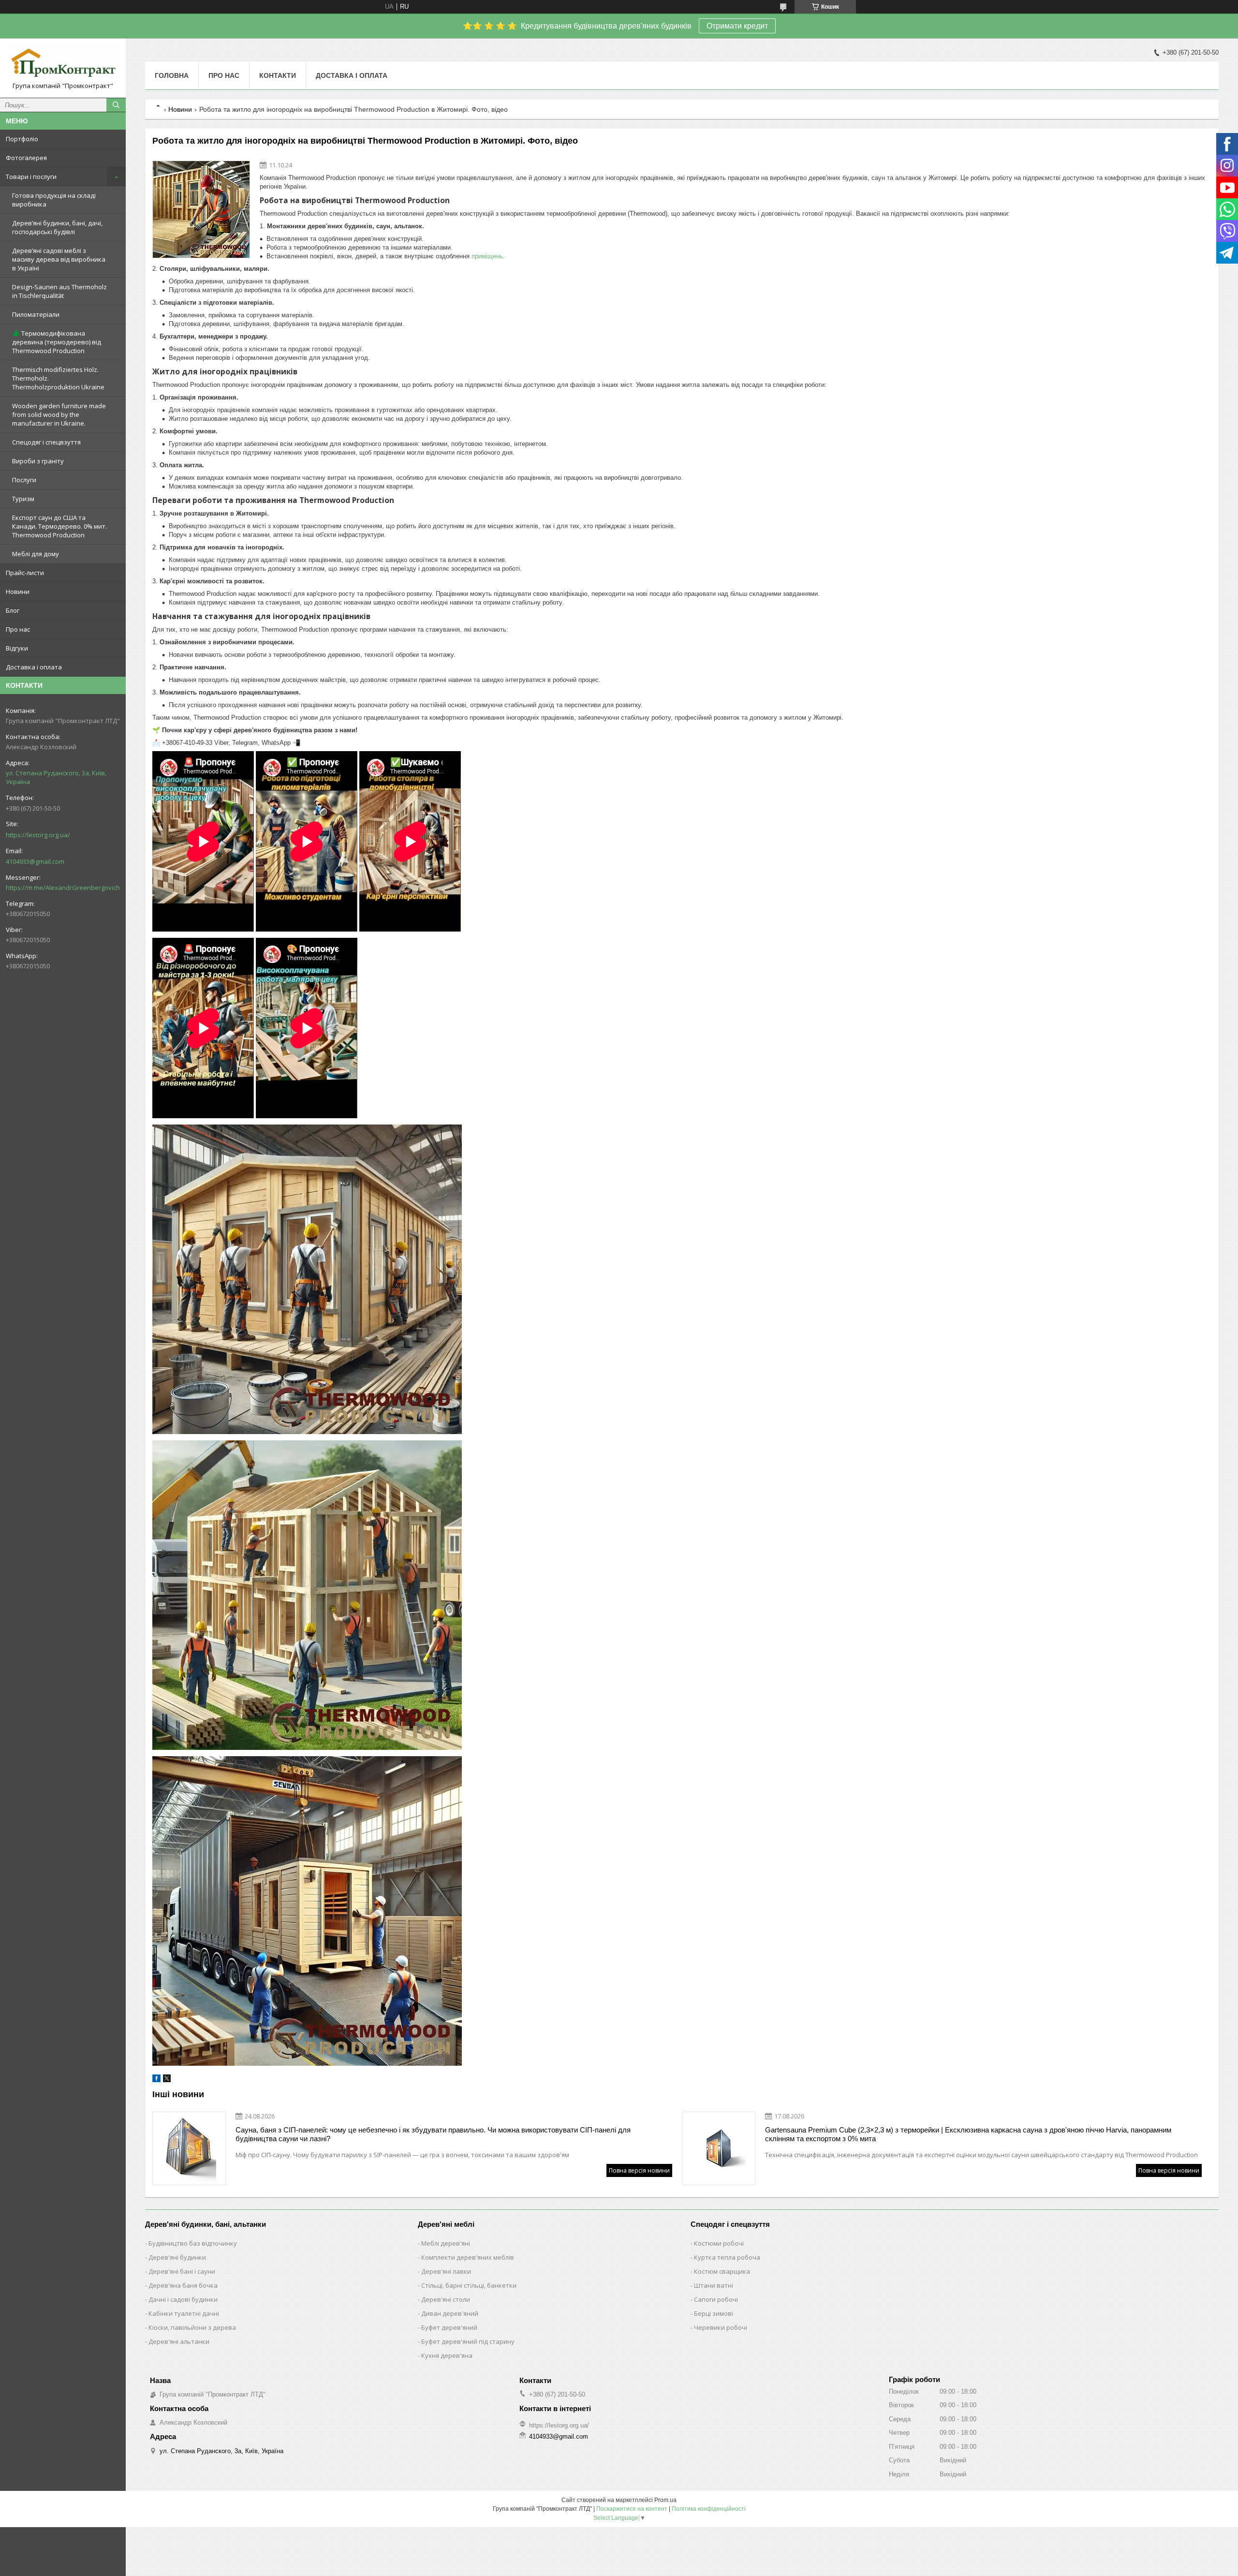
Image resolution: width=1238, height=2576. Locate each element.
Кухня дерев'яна (447, 2355)
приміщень (487, 256)
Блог (13, 610)
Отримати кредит (737, 26)
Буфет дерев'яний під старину (468, 2341)
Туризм (23, 499)
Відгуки (17, 648)
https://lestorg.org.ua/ (38, 835)
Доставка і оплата (34, 667)
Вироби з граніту (38, 461)
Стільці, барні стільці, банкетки (469, 2285)
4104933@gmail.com (35, 861)
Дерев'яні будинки (177, 2257)
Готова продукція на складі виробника (54, 200)
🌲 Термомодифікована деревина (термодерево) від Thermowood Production (57, 342)
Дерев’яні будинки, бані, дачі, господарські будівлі (57, 227)
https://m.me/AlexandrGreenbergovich (63, 888)
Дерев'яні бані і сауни (182, 2271)
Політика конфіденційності (709, 2509)
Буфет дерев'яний (449, 2327)
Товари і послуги (31, 177)
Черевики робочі (721, 2327)
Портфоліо (22, 139)
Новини (18, 592)
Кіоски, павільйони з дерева (192, 2327)
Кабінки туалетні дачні (184, 2313)
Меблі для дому (36, 554)
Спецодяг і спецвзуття (46, 442)
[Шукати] (116, 105)
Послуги (24, 480)
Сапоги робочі (716, 2299)
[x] (167, 2080)
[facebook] (156, 2080)
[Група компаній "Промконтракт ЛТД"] (63, 64)
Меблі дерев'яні (446, 2243)
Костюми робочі (719, 2243)
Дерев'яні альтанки (179, 2341)
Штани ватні (714, 2285)
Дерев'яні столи (446, 2299)
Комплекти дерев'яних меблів (468, 2257)
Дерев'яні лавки (446, 2271)
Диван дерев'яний (450, 2313)
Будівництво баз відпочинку (193, 2243)
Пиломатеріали (36, 314)
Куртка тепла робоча (727, 2257)
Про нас (18, 629)
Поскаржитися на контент (632, 2509)
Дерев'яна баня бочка (183, 2285)
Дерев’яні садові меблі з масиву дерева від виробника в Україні (59, 259)
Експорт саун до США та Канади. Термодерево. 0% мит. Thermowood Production (59, 526)
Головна (172, 75)
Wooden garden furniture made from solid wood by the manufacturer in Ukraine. (59, 415)
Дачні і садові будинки (183, 2299)
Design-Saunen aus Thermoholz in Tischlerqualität (59, 291)
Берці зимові (714, 2313)
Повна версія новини (639, 2170)
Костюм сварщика (722, 2271)
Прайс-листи (25, 573)
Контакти (278, 75)
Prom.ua (665, 2500)
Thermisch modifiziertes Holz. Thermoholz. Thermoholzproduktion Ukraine (58, 378)
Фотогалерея (26, 158)
